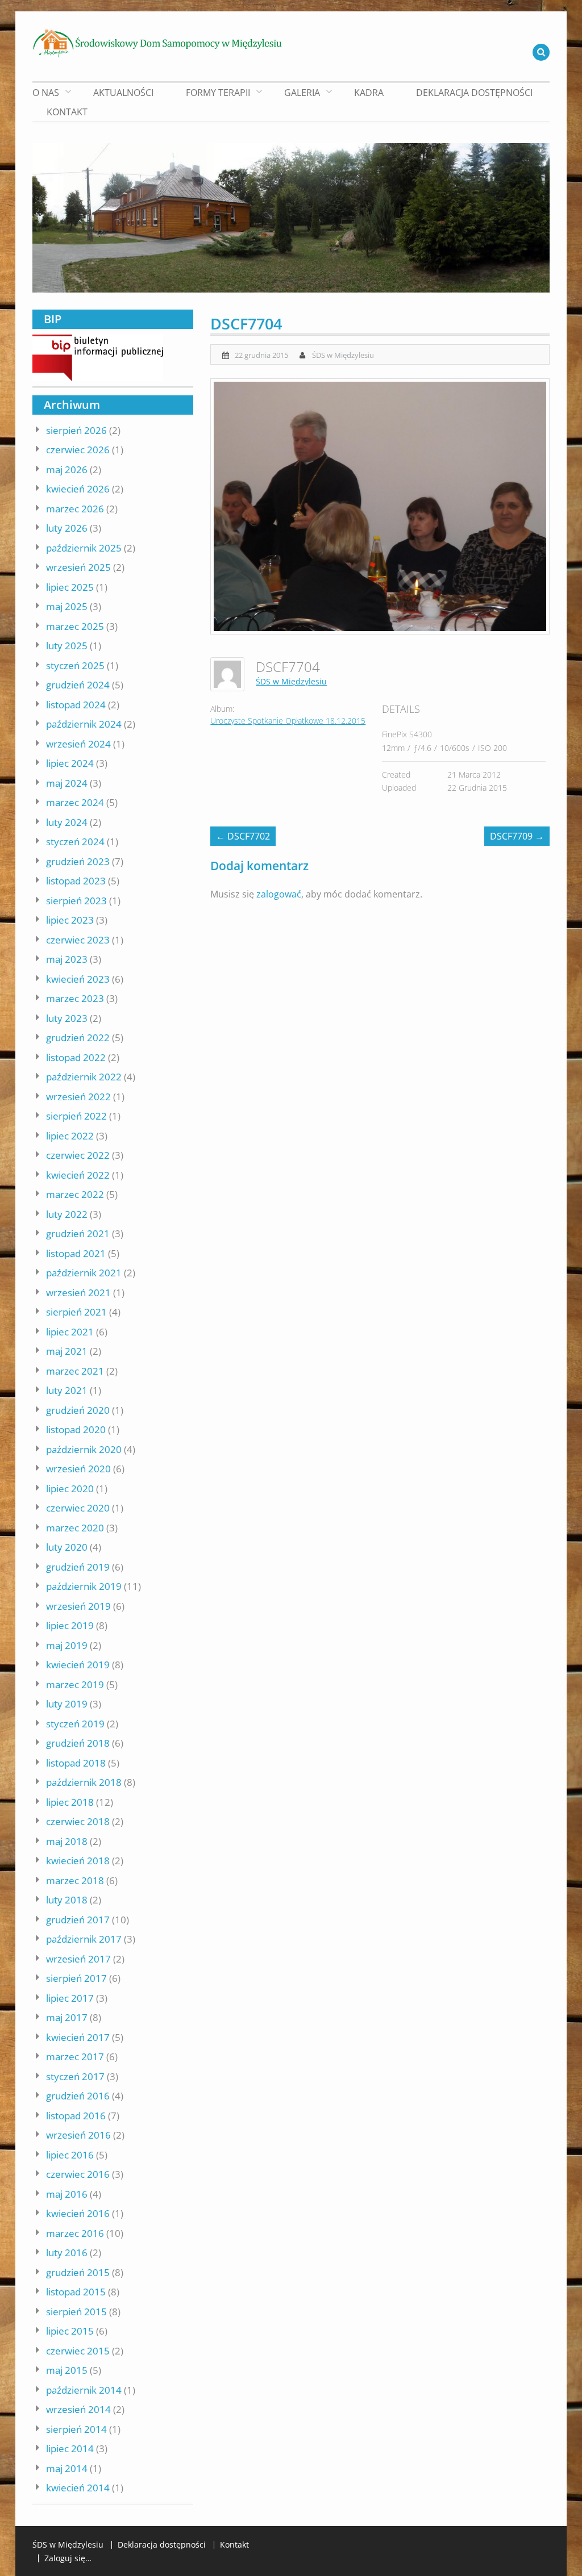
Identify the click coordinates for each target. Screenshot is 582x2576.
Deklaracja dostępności (474, 93)
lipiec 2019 (70, 1625)
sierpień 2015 (76, 2312)
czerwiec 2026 (78, 450)
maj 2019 (67, 1645)
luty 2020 (67, 1547)
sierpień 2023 (76, 901)
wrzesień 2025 (78, 567)
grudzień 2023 (78, 861)
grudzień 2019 (78, 1567)
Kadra (369, 93)
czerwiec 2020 (78, 1508)
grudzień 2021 (78, 1233)
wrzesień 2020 (78, 1469)
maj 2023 (67, 959)
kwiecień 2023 (78, 979)
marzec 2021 (75, 1371)
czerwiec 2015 (78, 2351)
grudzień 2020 (78, 1410)
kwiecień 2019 (78, 1665)
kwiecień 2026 (78, 489)
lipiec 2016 (70, 2155)
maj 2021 (67, 1351)
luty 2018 (67, 1900)
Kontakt (67, 112)
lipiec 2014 (70, 2448)
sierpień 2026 (76, 430)
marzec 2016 (75, 2233)
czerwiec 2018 (78, 1821)
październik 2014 (84, 2390)
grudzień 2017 (78, 1920)
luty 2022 (67, 1214)
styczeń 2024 (75, 842)
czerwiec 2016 (78, 2174)
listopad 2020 (76, 1429)
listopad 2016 (76, 2116)
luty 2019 (67, 1704)
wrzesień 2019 (78, 1606)
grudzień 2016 (78, 2096)
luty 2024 (67, 822)
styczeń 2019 (75, 1724)
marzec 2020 (75, 1528)
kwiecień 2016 (78, 2213)
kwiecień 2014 (78, 2488)
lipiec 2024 (70, 763)
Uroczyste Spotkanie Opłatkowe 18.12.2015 (288, 721)
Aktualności (123, 93)
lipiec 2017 (70, 1998)
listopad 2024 (76, 705)
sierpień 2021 (76, 1312)
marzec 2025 (75, 626)
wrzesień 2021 (78, 1293)
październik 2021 (84, 1273)
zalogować (279, 894)
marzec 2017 (75, 2057)
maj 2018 (67, 1841)
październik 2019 (84, 1586)
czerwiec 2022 (78, 1155)
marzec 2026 (75, 509)
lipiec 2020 (70, 1489)
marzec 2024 (75, 802)
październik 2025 (84, 548)
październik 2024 (84, 724)
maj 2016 (67, 2194)
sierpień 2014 (76, 2429)
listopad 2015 (76, 2292)
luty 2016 (67, 2253)
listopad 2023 (76, 881)
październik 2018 (84, 1782)
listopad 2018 (76, 1763)
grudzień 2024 (78, 685)
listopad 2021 (76, 1253)
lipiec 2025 (70, 587)
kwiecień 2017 (78, 2037)
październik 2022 (84, 1077)
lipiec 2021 (70, 1332)
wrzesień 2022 (78, 1097)
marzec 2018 (75, 1880)
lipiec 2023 (70, 920)
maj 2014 (67, 2468)
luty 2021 (67, 1390)
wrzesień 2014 (78, 2409)
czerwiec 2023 (78, 940)
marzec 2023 (75, 998)
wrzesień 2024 (78, 744)
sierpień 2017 (76, 1978)
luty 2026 (67, 528)
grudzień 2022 (78, 1038)
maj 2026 (67, 469)
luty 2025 (67, 646)
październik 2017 (84, 1939)
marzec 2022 (75, 1194)
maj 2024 (67, 783)
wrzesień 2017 (78, 1959)
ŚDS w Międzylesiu (343, 355)
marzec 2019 (75, 1684)
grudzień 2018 (78, 1743)
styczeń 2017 (75, 2076)
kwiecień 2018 (78, 1861)
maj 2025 (67, 606)
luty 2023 (67, 1018)
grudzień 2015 (78, 2272)
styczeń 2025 (75, 665)
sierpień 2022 (76, 1116)
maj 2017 (67, 2017)
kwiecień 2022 (78, 1175)
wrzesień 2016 (78, 2135)
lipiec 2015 (70, 2331)
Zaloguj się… (68, 2558)
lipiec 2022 (70, 1136)
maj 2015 (67, 2370)
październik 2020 (84, 1449)
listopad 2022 (76, 1057)
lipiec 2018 (70, 1802)
